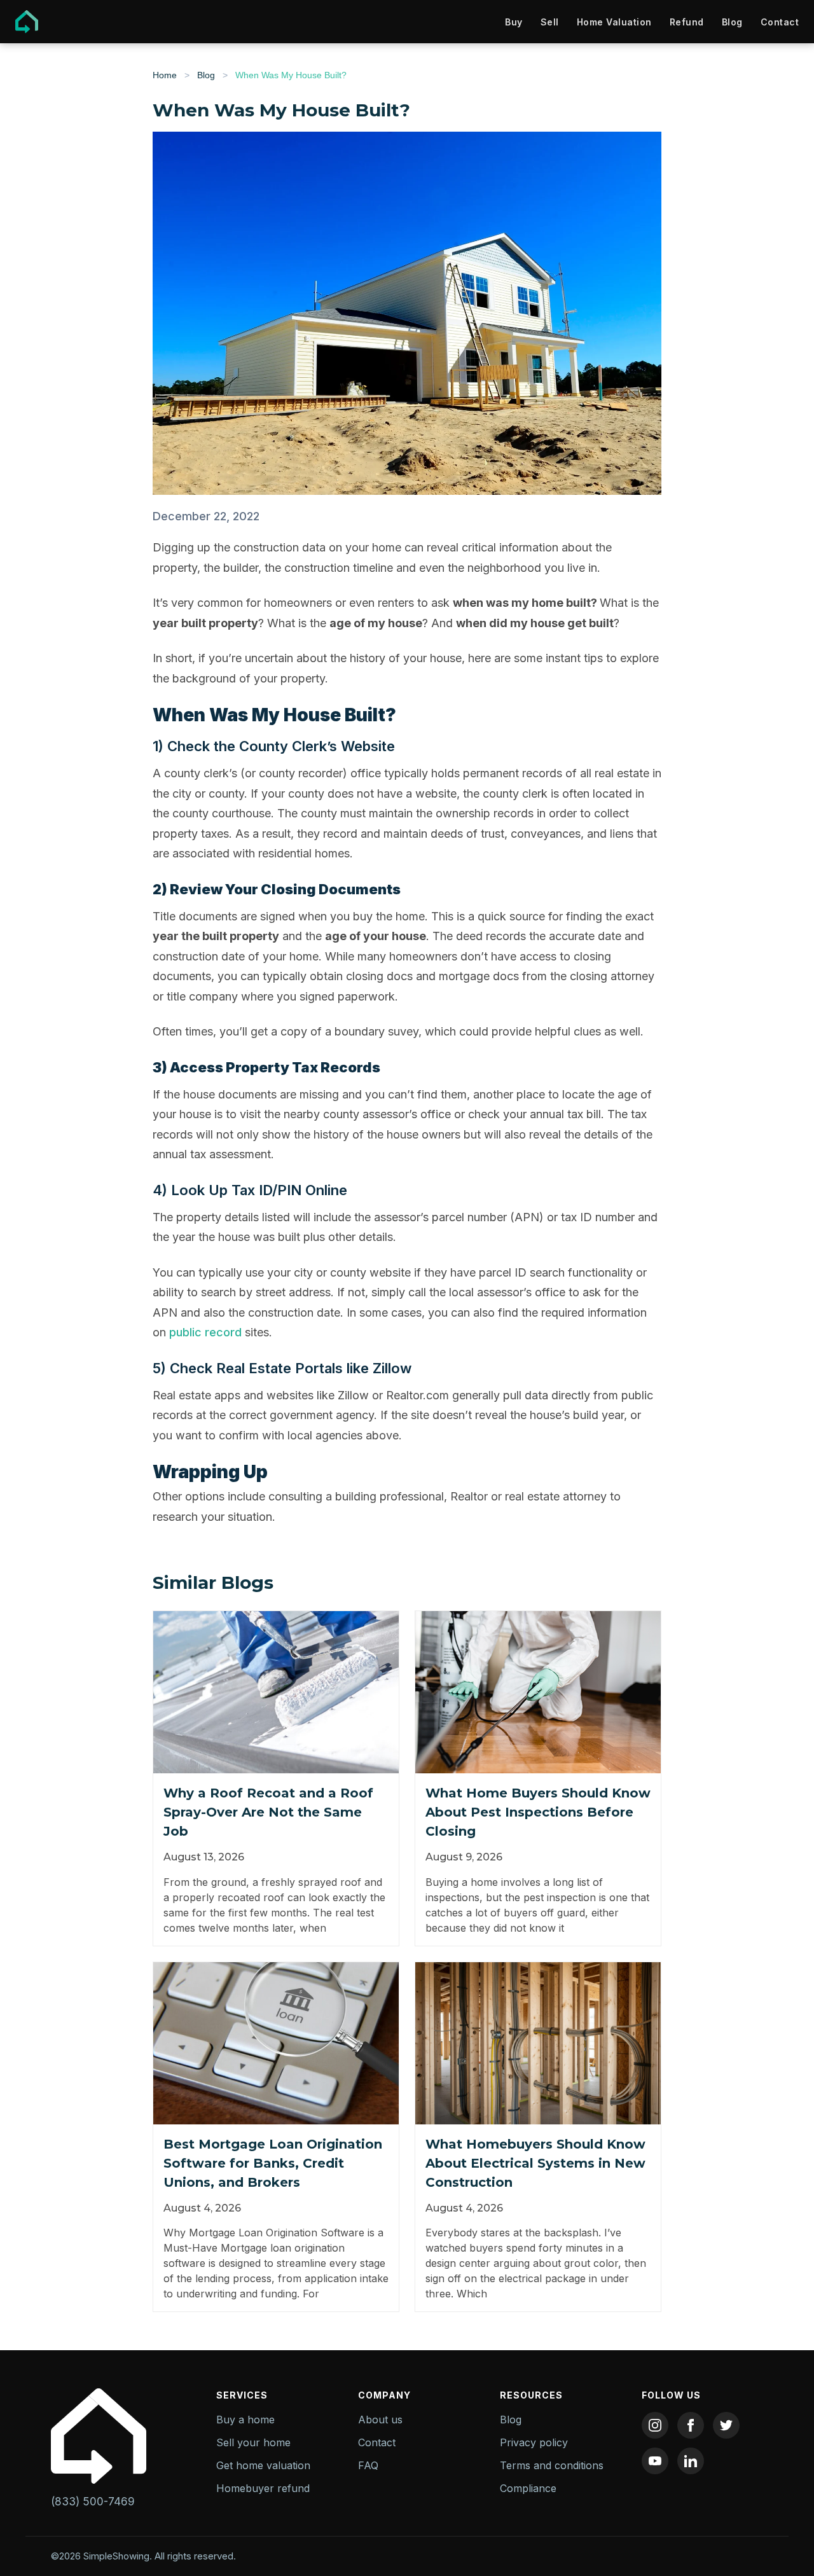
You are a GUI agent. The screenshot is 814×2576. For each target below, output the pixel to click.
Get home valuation (263, 2465)
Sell (550, 22)
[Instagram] (655, 2425)
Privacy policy (534, 2442)
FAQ (368, 2465)
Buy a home (245, 2420)
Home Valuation (614, 22)
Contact (780, 22)
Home (165, 75)
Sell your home (253, 2442)
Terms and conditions (552, 2465)
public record (205, 1332)
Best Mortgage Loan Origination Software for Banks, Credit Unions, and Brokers (273, 2163)
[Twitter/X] (726, 2425)
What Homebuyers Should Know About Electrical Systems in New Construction (535, 2163)
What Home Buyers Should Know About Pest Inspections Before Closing (538, 1812)
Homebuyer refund (263, 2488)
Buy (514, 22)
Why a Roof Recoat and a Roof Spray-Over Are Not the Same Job (268, 1812)
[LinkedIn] (691, 2461)
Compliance (528, 2488)
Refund (687, 22)
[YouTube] (655, 2461)
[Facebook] (691, 2425)
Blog (732, 22)
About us (380, 2420)
